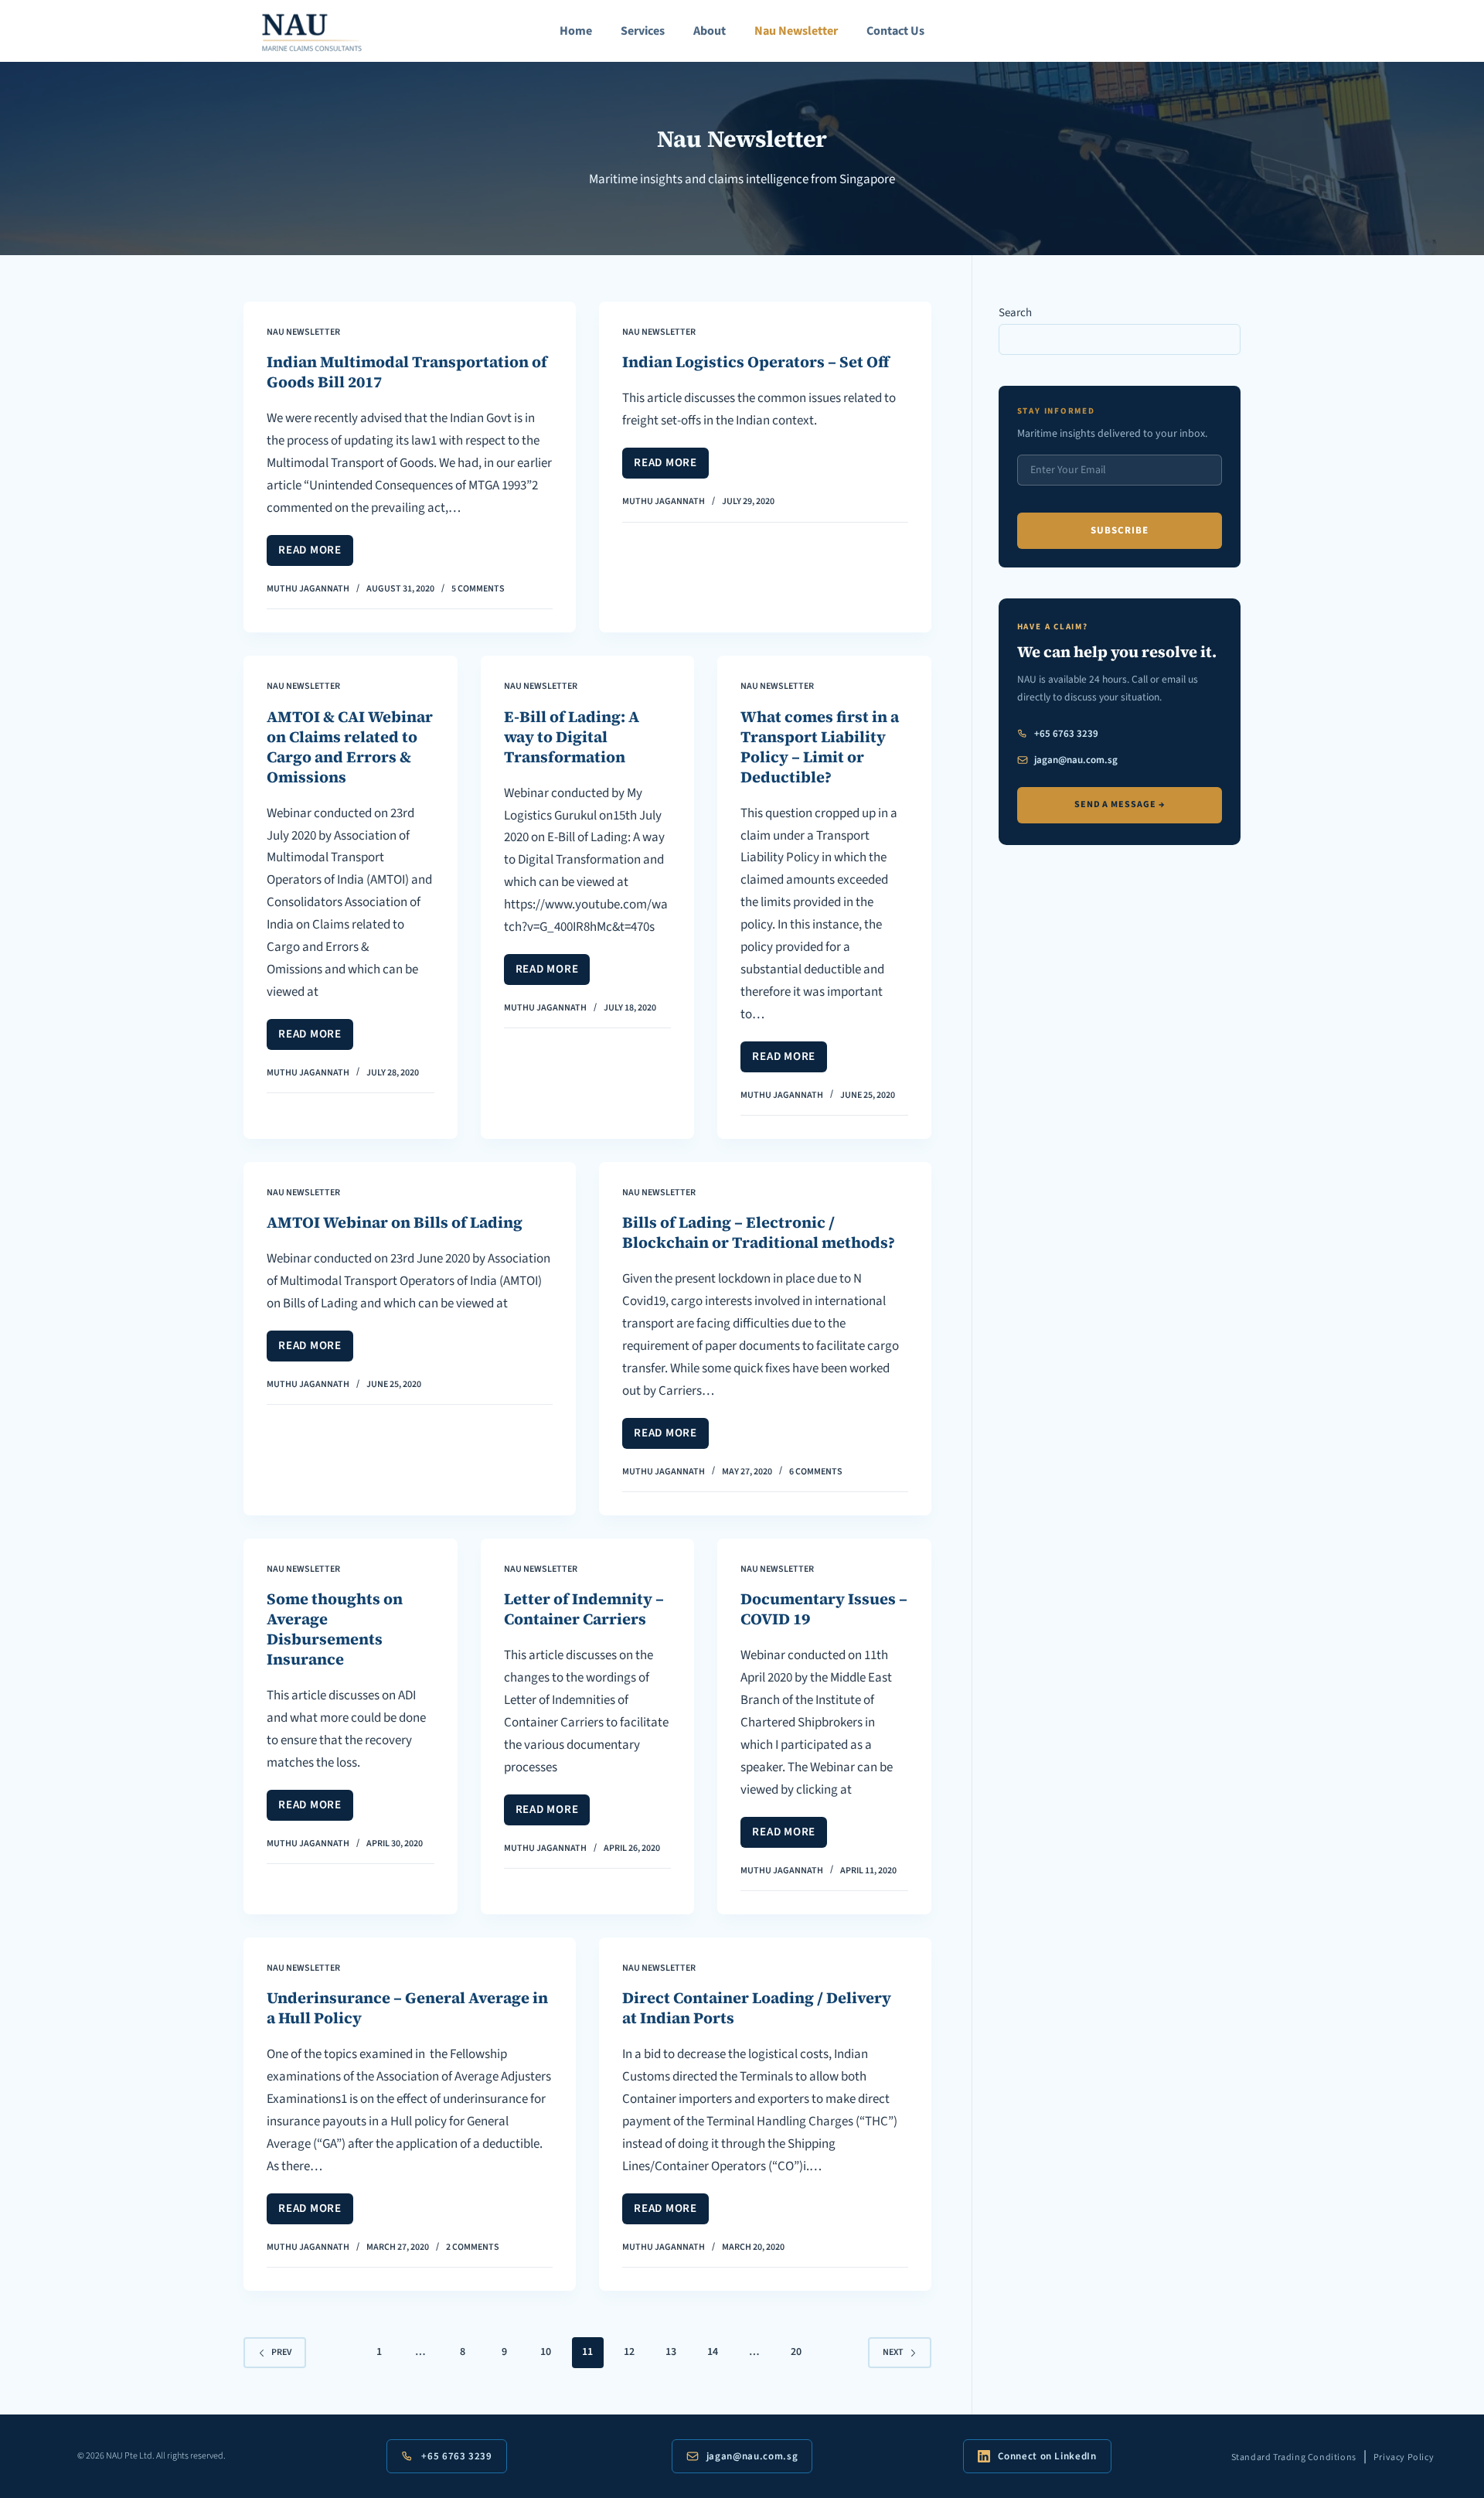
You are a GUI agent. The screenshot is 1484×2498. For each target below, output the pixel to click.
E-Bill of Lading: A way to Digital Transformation (572, 737)
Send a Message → (1120, 804)
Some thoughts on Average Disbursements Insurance (335, 1629)
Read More (316, 554)
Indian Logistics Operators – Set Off (756, 362)
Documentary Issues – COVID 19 (824, 1609)
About (710, 31)
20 (796, 2352)
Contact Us (895, 31)
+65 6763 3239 (1066, 734)
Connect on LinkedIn (1047, 2456)
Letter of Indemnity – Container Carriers (584, 1609)
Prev (281, 2352)
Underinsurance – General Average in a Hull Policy (407, 2008)
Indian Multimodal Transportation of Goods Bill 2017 (407, 372)
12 (629, 2352)
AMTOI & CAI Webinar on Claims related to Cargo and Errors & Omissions (350, 747)
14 (713, 2352)
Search (1015, 313)
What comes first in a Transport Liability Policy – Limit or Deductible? (820, 747)
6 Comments (816, 1472)
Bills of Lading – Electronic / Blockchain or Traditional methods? (759, 1232)
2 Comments (473, 2247)
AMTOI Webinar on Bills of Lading (395, 1222)
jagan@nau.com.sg (1076, 760)
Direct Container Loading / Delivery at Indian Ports (757, 2008)
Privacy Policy (1404, 2457)
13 (671, 2352)
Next (893, 2352)
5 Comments (478, 589)
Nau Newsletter (796, 31)
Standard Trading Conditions (1294, 2457)
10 (546, 2352)
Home (576, 31)
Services (643, 31)
